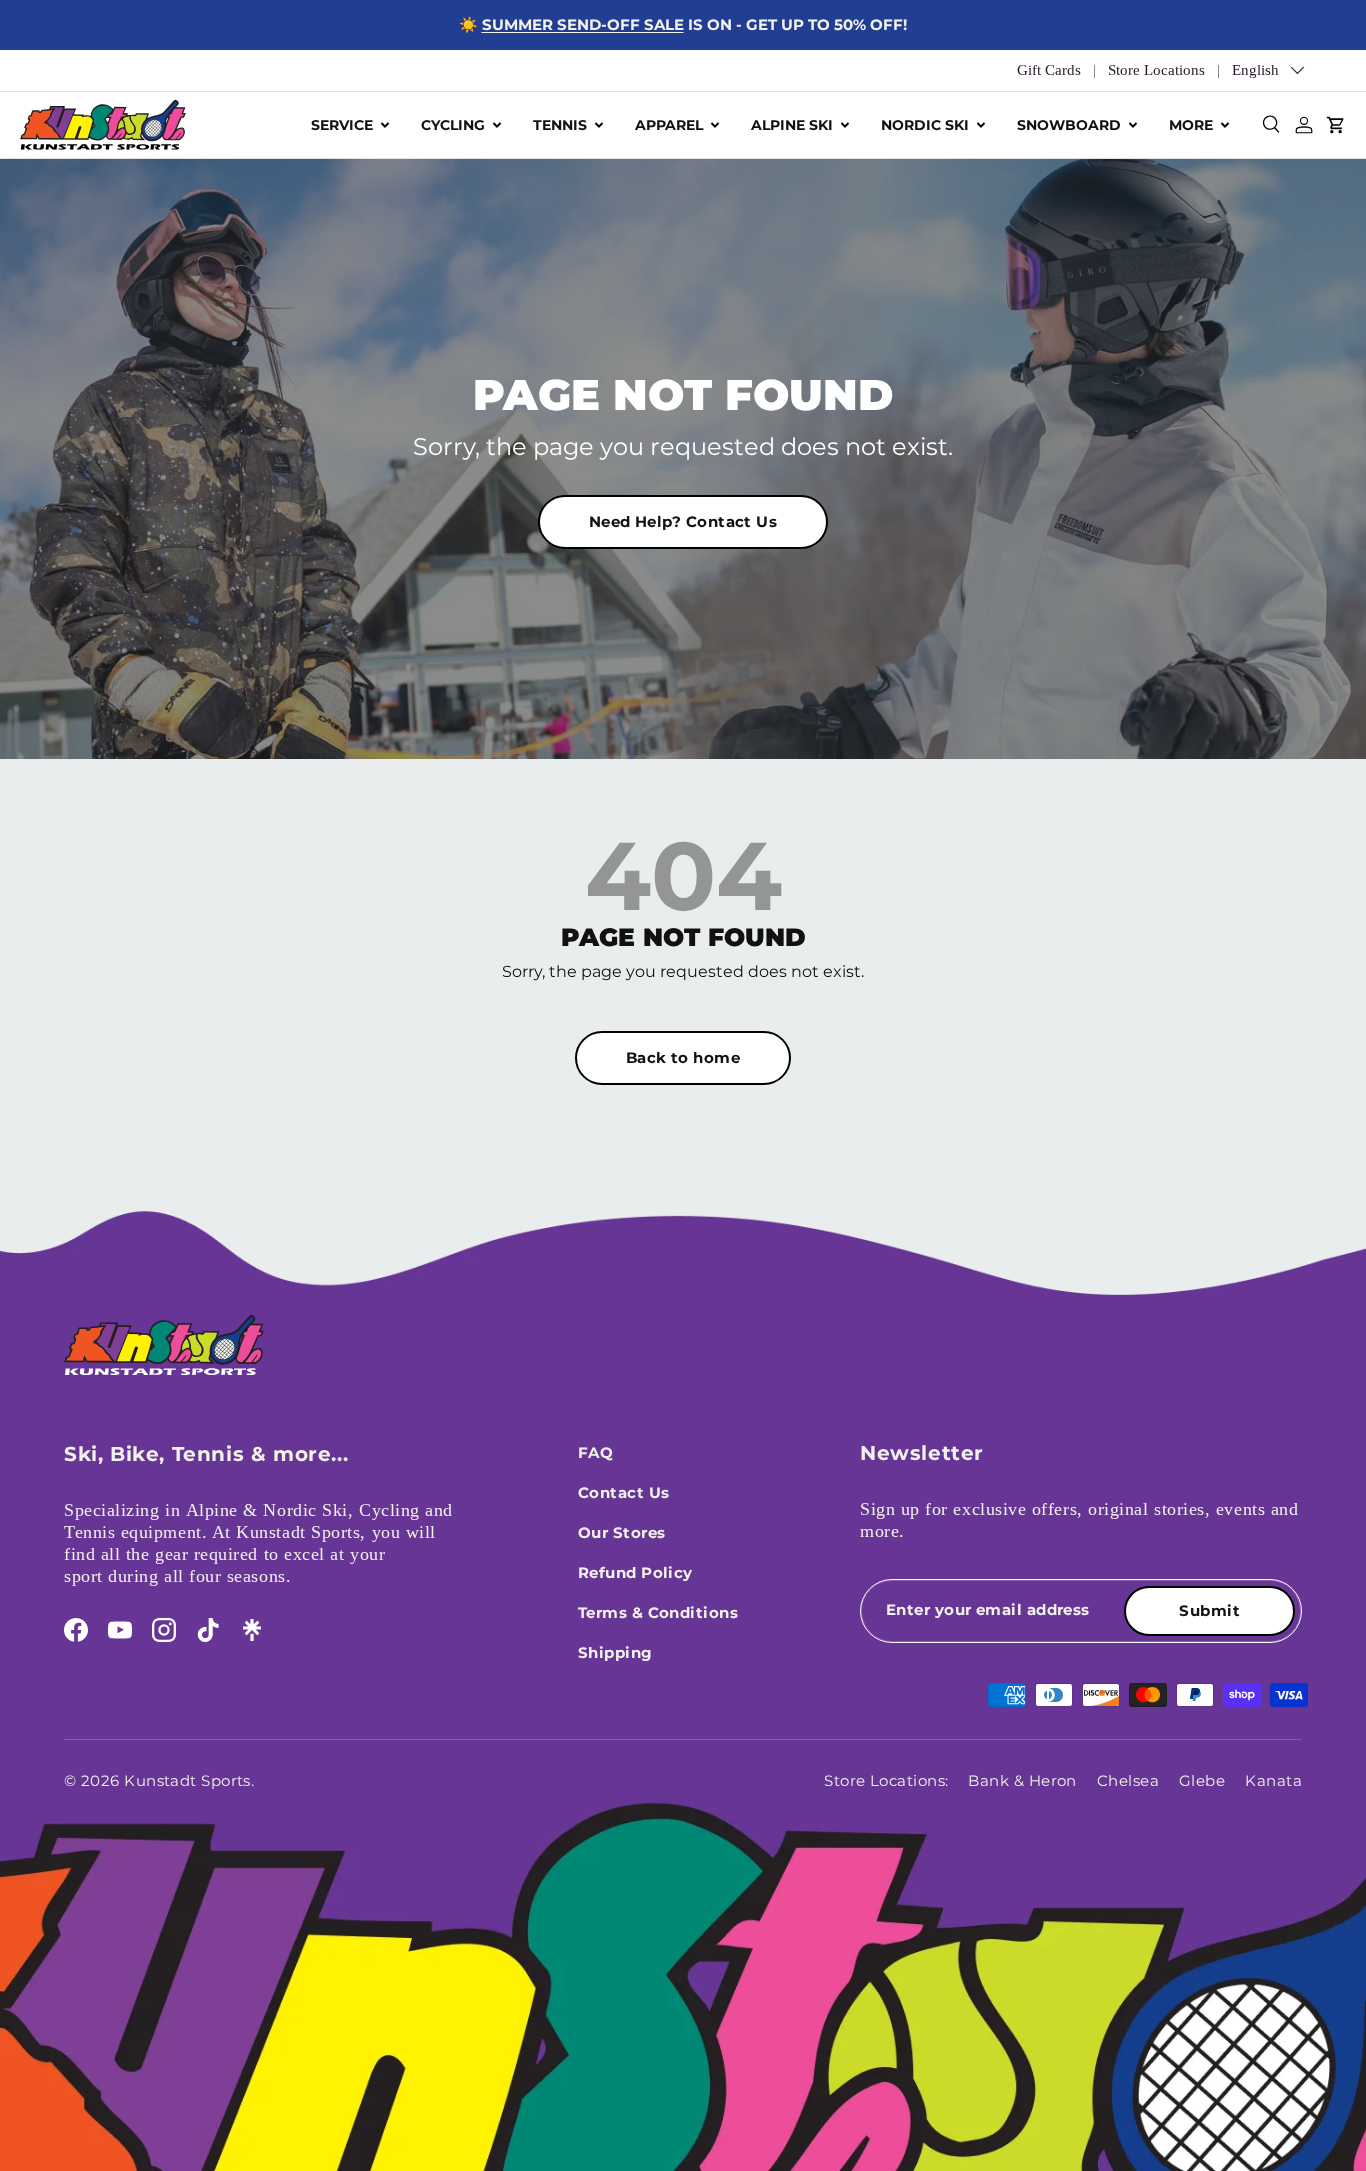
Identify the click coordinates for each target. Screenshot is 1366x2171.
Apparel (669, 125)
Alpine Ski (792, 125)
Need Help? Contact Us (683, 521)
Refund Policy (635, 1572)
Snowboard (1069, 125)
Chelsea (1128, 1780)
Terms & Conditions (658, 1612)
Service (342, 125)
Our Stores (622, 1532)
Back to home (683, 1057)
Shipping (615, 1652)
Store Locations (1156, 70)
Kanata (1273, 1780)
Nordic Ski (925, 125)
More (1191, 125)
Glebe (1202, 1780)
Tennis (560, 125)
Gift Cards (1049, 70)
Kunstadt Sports (187, 1780)
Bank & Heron (1022, 1780)
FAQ (595, 1452)
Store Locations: (886, 1780)
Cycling (453, 125)
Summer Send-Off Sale (583, 24)
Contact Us (624, 1492)
